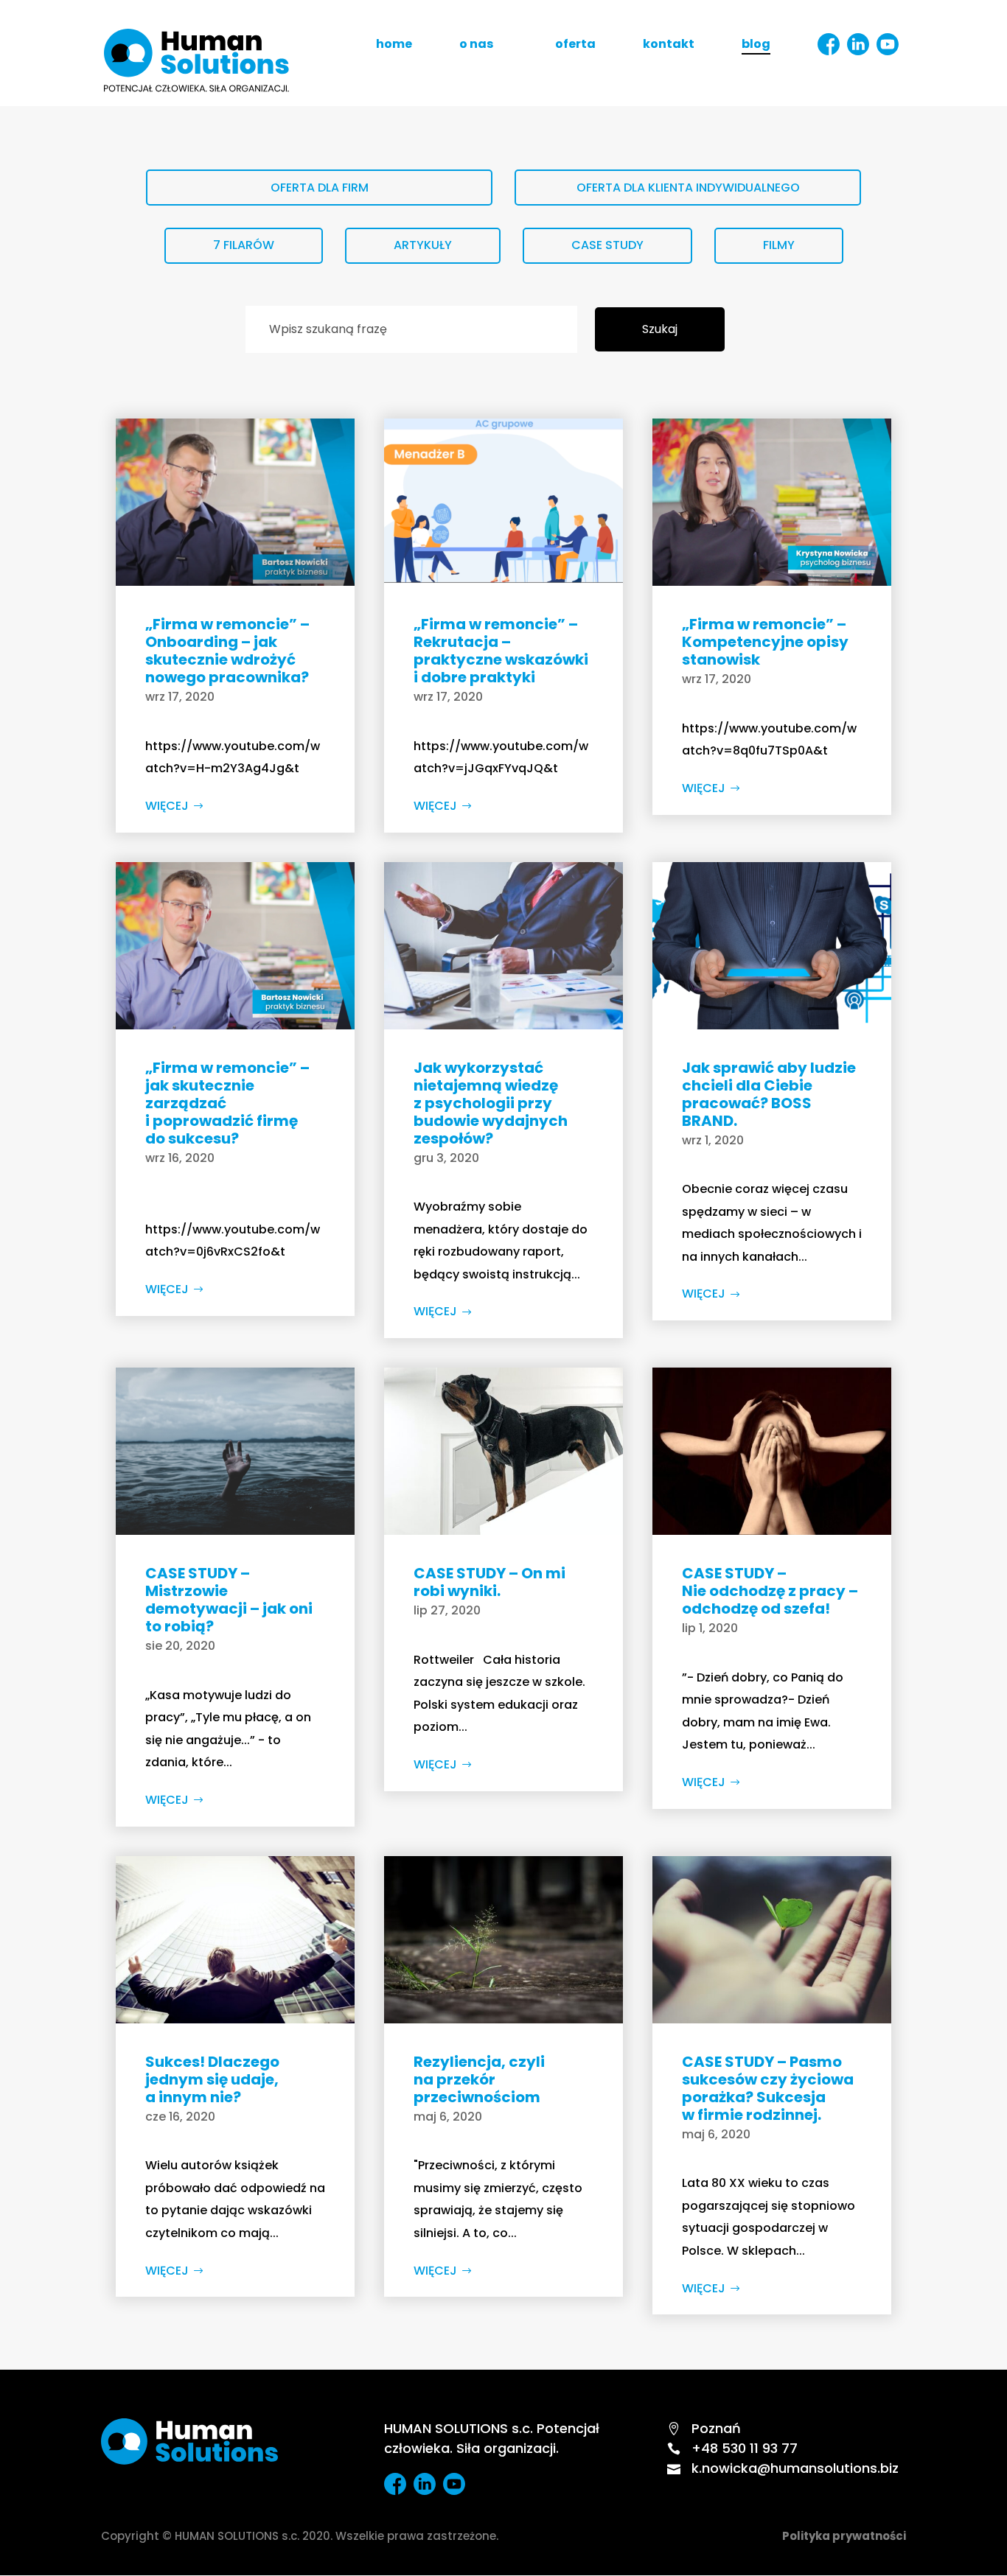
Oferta (575, 46)
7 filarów (244, 245)
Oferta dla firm (320, 188)
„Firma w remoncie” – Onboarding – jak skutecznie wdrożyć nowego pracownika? (227, 651)
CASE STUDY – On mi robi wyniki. (489, 1582)
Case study (607, 245)
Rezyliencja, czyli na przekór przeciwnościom (479, 2079)
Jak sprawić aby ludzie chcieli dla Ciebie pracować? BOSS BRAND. (769, 1094)
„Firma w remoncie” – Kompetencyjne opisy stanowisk (765, 642)
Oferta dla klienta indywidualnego (688, 188)
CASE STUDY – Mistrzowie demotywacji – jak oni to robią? (229, 1600)
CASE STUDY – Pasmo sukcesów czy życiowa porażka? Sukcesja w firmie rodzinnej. (768, 2088)
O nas (476, 46)
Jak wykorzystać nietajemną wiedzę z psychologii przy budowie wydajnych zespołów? (491, 1103)
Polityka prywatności (844, 2536)
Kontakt (669, 46)
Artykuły (423, 245)
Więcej (167, 806)
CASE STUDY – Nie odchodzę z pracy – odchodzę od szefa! (770, 1591)
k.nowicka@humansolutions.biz (783, 2468)
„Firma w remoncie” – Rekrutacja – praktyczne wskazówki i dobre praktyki (501, 651)
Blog (756, 46)
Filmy (779, 245)
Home (394, 46)
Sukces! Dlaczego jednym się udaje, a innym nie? (212, 2079)
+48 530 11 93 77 (732, 2448)
